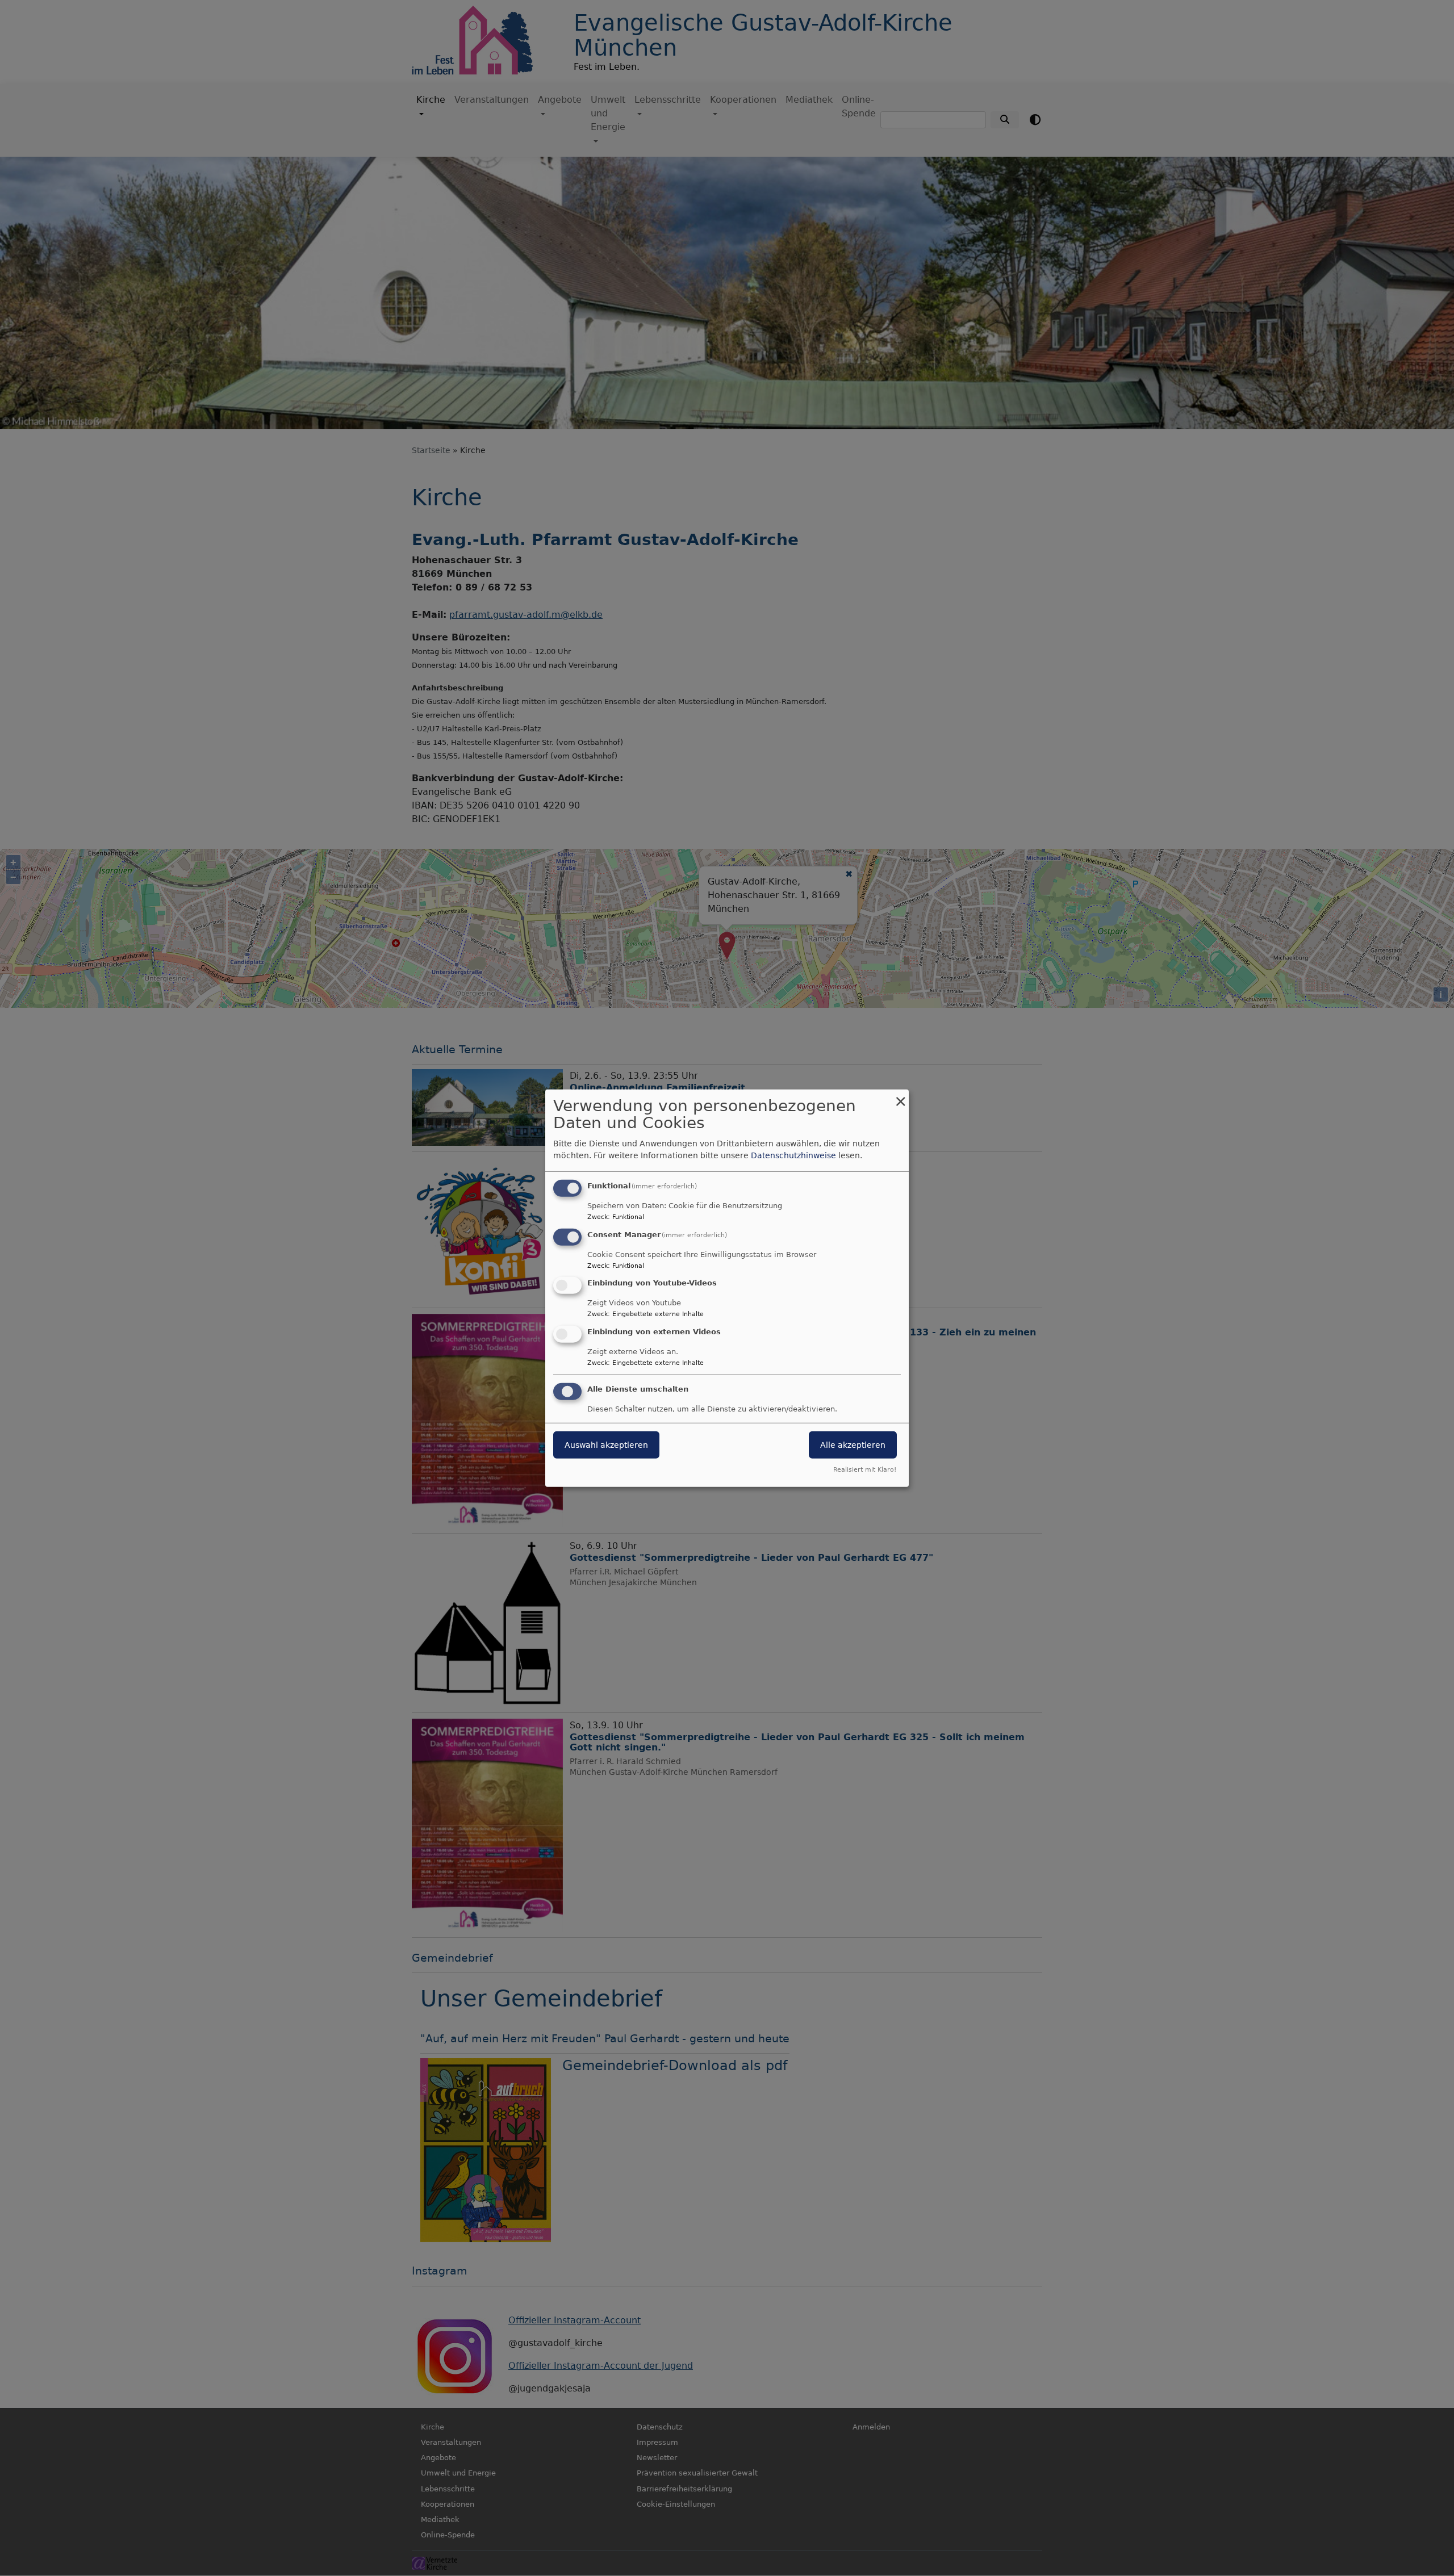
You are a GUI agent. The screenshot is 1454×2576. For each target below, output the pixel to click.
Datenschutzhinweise (793, 1155)
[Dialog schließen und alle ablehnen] (900, 1096)
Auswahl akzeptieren (606, 1445)
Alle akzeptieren (853, 1445)
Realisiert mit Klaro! (865, 1470)
